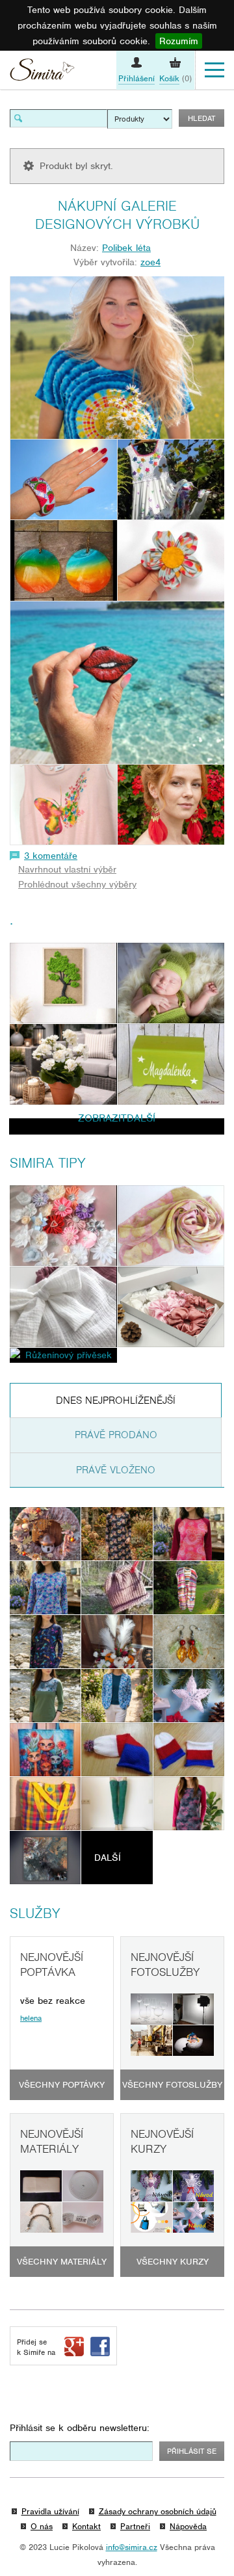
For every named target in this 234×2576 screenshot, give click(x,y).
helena (31, 2018)
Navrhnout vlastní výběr (67, 869)
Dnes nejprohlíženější (116, 1400)
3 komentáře (51, 856)
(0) (175, 78)
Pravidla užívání (50, 2511)
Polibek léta (126, 248)
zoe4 (150, 262)
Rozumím (179, 41)
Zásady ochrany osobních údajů (158, 2511)
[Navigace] (214, 70)
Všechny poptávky (62, 2085)
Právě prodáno (116, 1435)
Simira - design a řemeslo (42, 72)
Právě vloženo (116, 1470)
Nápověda (188, 2526)
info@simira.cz (132, 2547)
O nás (42, 2526)
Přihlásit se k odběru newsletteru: (80, 2428)
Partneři (135, 2526)
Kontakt (86, 2526)
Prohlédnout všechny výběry (77, 884)
